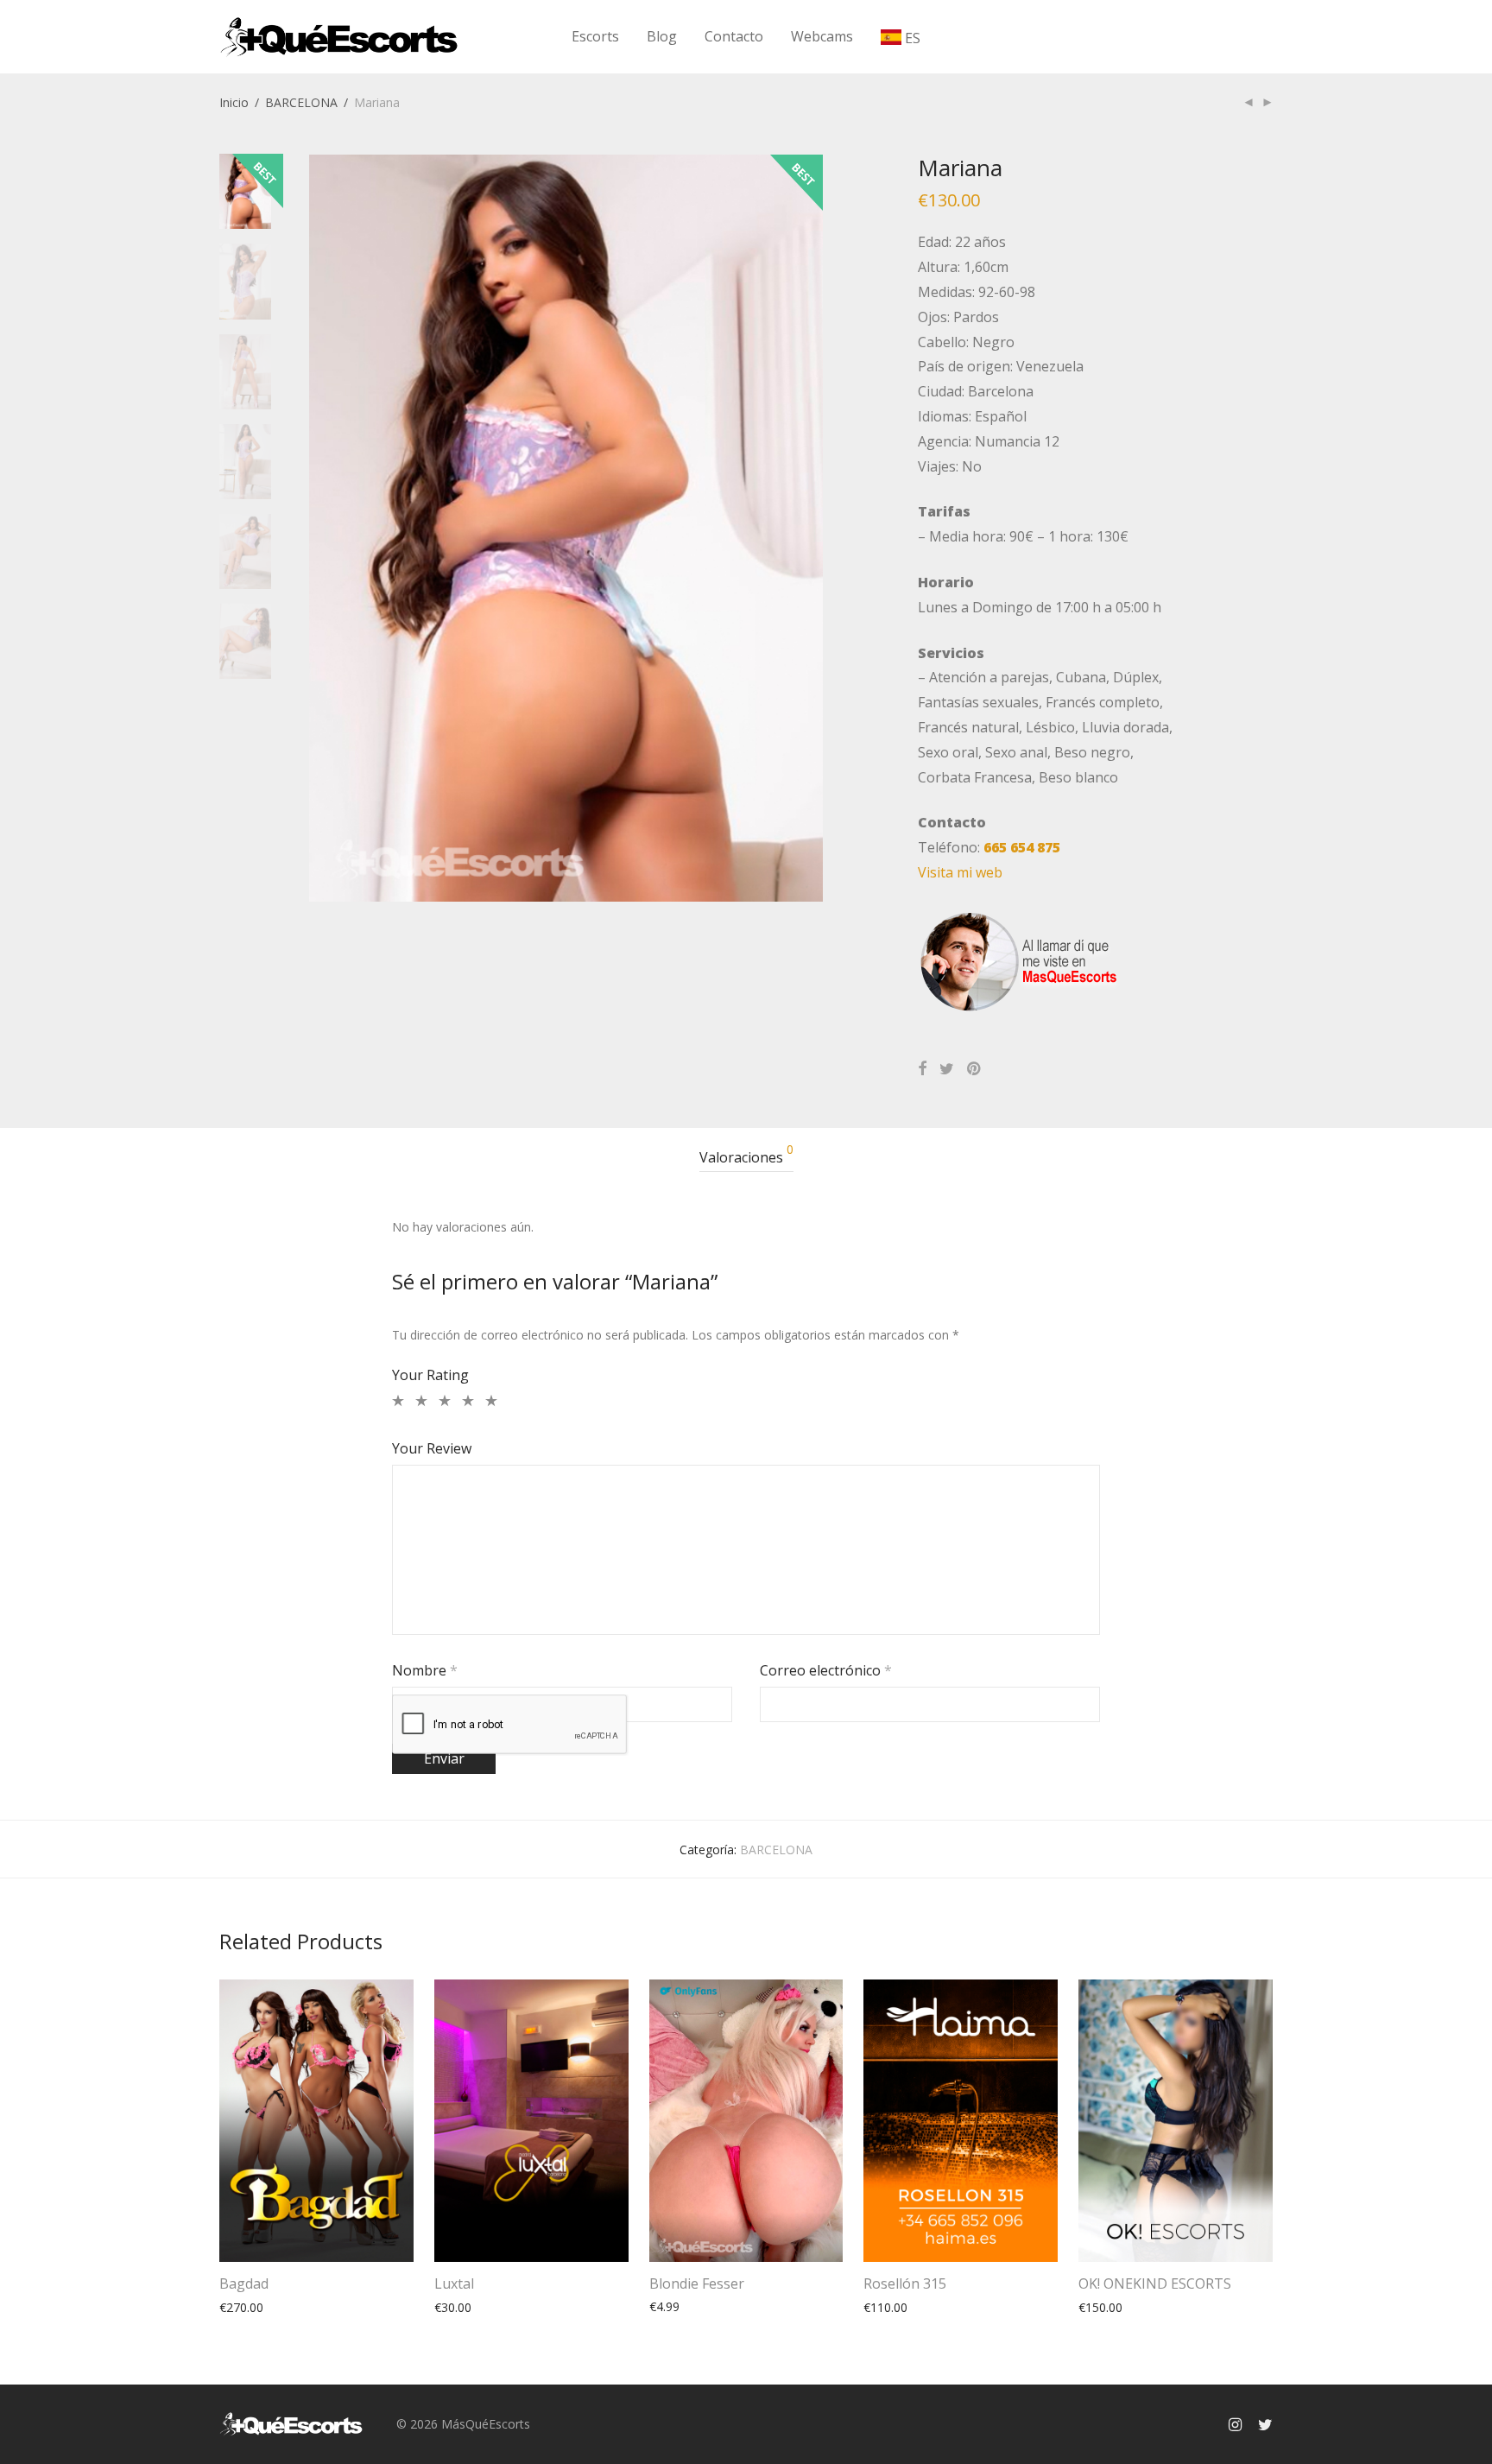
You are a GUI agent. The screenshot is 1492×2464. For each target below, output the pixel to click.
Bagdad (244, 2283)
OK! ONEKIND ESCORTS (1155, 2283)
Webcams (822, 36)
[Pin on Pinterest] (975, 1069)
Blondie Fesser (697, 2283)
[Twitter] (1265, 2423)
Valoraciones (746, 1155)
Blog (662, 36)
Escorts (595, 36)
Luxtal (454, 2283)
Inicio (234, 102)
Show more (243, 2307)
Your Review (432, 1448)
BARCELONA (301, 102)
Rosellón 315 (905, 2283)
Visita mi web (960, 872)
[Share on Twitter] (947, 1069)
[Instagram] (1235, 2423)
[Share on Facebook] (922, 1069)
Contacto (734, 36)
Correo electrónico (826, 1670)
